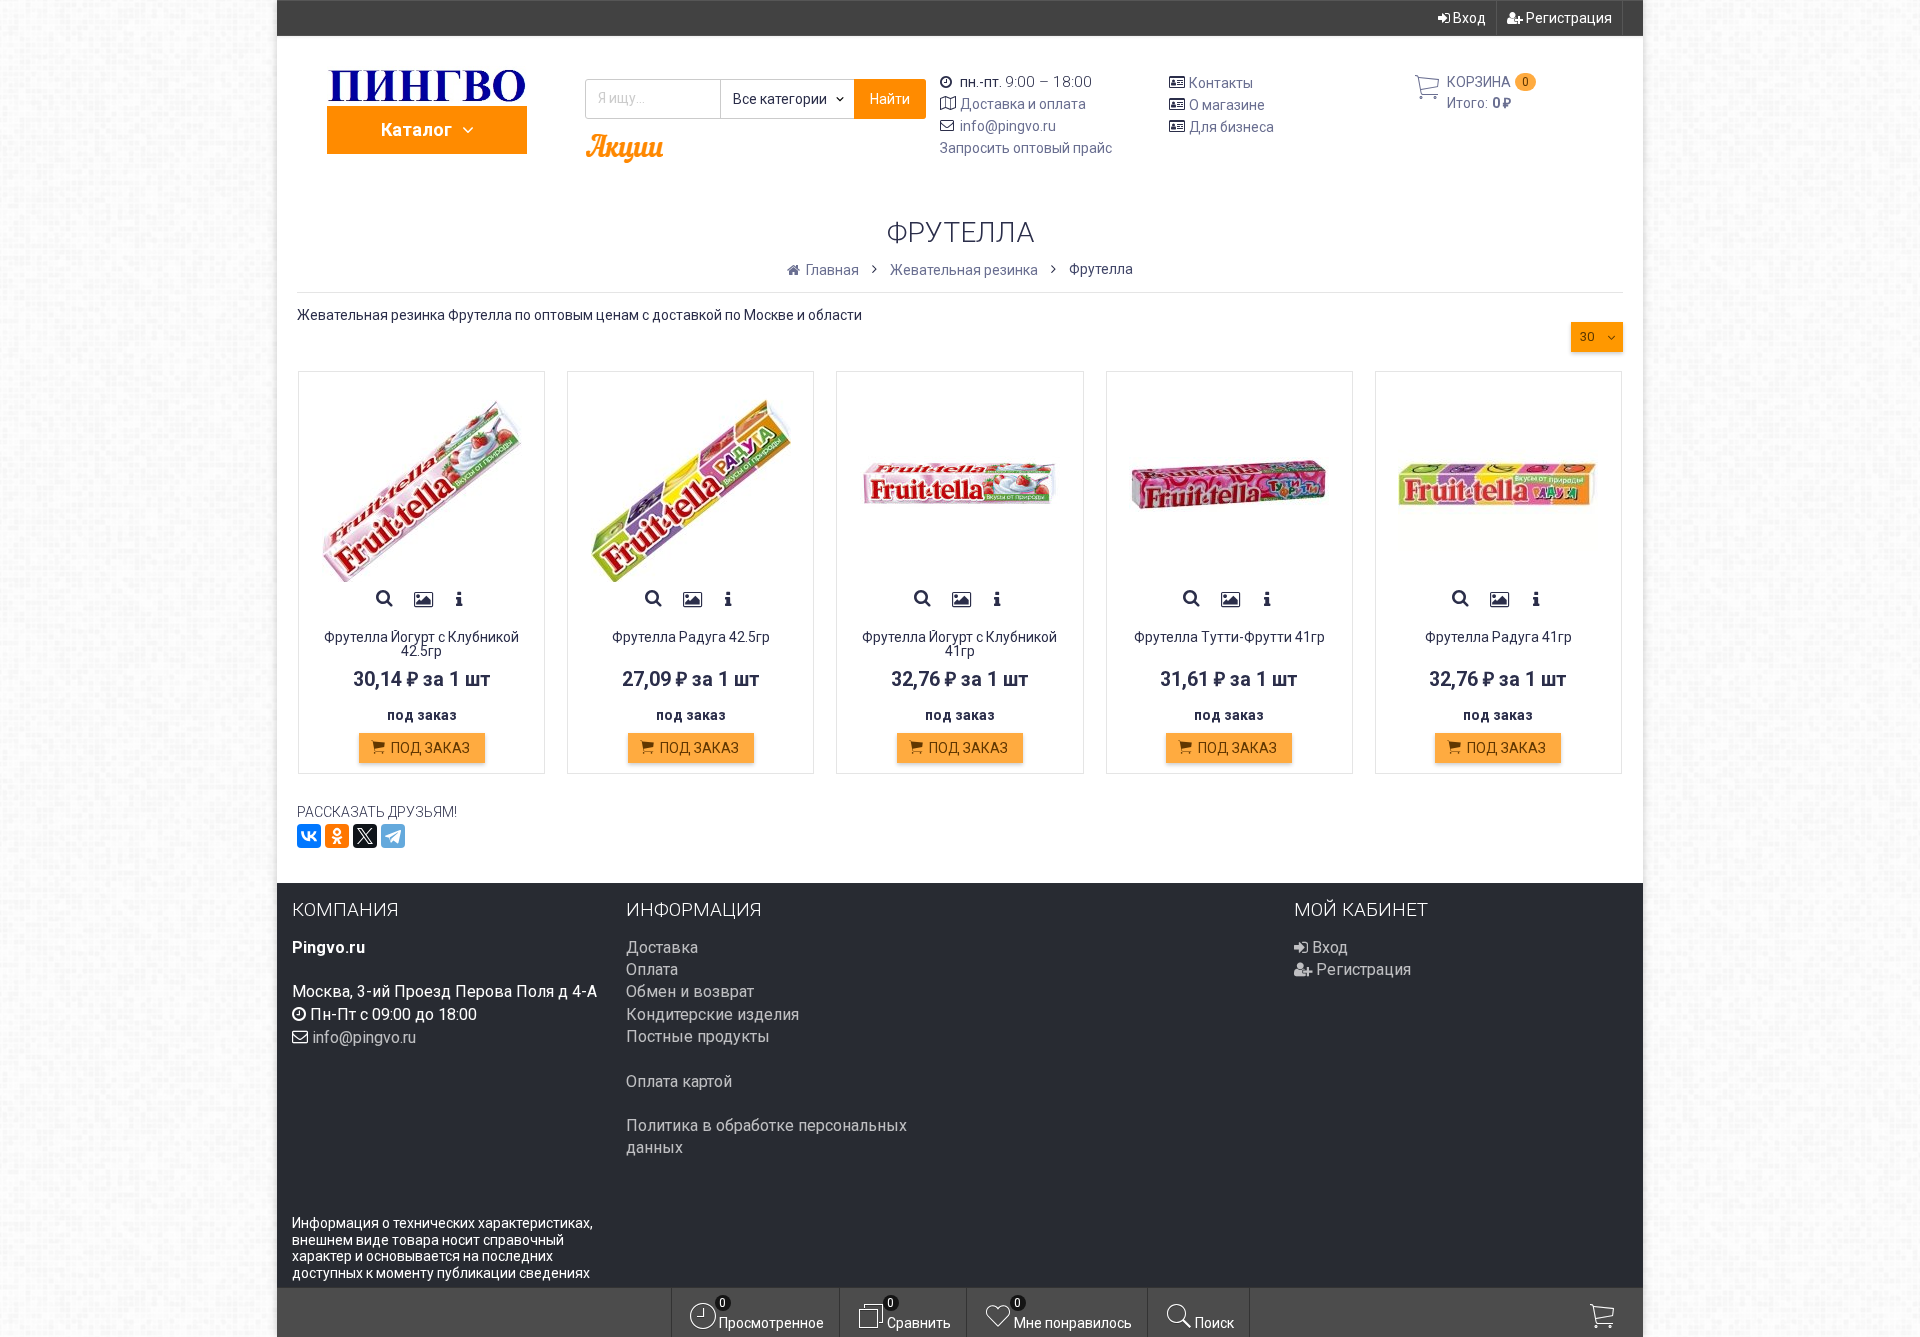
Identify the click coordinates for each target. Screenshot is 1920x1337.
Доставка (662, 947)
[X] (365, 836)
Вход (1468, 18)
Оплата (652, 969)
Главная (831, 270)
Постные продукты (698, 1036)
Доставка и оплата (1023, 104)
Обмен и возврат (690, 991)
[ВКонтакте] (309, 836)
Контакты (1221, 83)
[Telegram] (393, 836)
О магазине (1227, 105)
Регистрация (1567, 18)
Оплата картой (679, 1081)
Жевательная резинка (964, 270)
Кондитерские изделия (712, 1014)
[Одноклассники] (337, 836)
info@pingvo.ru (1008, 126)
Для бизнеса (1231, 126)
